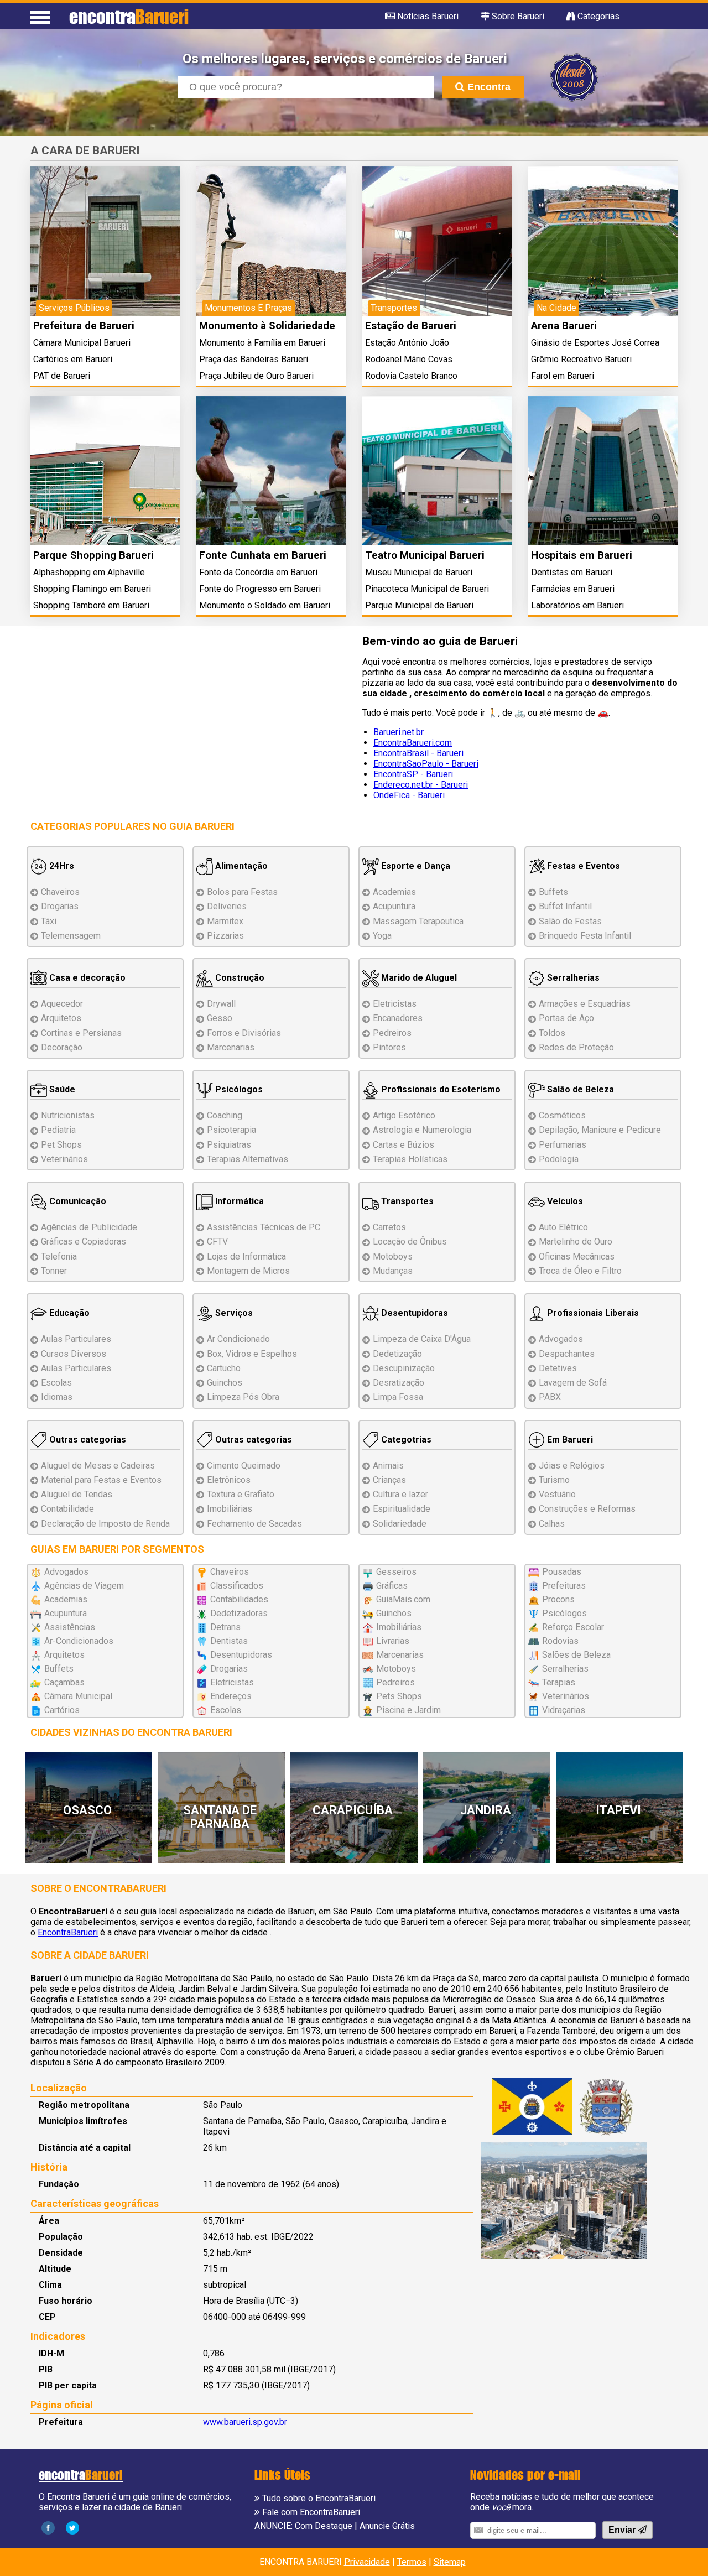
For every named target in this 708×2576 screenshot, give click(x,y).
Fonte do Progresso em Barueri (260, 589)
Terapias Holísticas (410, 1159)
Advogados (561, 1339)
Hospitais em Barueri (582, 555)
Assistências (70, 1627)
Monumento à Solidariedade (267, 326)
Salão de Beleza (579, 1089)
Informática (238, 1201)
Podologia (559, 1159)
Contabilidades (239, 1599)
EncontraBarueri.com (413, 743)
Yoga (382, 936)
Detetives (558, 1368)
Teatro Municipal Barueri (425, 555)
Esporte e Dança (415, 866)
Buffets (553, 892)
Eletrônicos (229, 1480)
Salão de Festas (570, 921)
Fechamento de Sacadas (254, 1524)
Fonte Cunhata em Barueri (263, 555)
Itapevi (618, 1810)
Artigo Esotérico (404, 1115)
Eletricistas (395, 1004)
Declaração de (105, 1524)
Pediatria (58, 1130)
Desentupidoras (413, 1313)
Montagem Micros (248, 1271)
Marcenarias (231, 1047)
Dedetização (397, 1354)
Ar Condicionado (238, 1339)
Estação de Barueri (411, 326)
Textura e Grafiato (241, 1494)
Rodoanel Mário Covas (409, 359)
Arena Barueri (564, 326)
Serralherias (572, 978)
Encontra (488, 87)
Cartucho (224, 1368)
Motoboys (393, 1256)
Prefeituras (564, 1586)
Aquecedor (62, 1004)
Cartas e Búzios (404, 1145)
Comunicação (77, 1201)
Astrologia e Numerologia (422, 1130)
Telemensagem (71, 936)
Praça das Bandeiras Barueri (254, 359)
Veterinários (64, 1159)
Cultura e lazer (400, 1494)
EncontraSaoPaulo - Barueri (426, 764)
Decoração (62, 1047)
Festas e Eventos (582, 866)
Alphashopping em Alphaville (89, 572)
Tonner (54, 1271)
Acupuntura (394, 906)
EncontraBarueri (68, 1932)
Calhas (552, 1524)
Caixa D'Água (422, 1339)
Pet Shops (61, 1145)
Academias (394, 892)
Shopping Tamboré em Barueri (91, 605)
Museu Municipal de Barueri (419, 572)
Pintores (389, 1047)
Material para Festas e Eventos (101, 1480)
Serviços (233, 1313)
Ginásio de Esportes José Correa (595, 343)
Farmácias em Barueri (573, 589)
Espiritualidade (402, 1509)
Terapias (248, 1159)
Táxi (49, 921)
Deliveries (227, 906)
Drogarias (60, 906)
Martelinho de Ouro (576, 1242)
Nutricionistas (68, 1115)
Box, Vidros (252, 1354)
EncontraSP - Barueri (413, 774)
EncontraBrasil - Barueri (418, 753)
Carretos (389, 1227)
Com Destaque (324, 2526)
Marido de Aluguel (418, 978)
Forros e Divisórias (244, 1033)
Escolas (56, 1383)
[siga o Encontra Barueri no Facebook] (48, 2527)
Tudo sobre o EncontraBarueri (319, 2498)
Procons (558, 1599)
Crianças (389, 1480)
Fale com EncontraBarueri (311, 2512)
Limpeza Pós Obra (243, 1397)
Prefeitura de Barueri (84, 326)
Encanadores (398, 1018)
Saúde (61, 1089)
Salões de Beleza (576, 1655)
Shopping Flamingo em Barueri (92, 589)
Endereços (231, 1696)
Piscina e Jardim (408, 1710)
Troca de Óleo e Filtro (580, 1271)
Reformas (587, 1509)
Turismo (554, 1480)
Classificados (237, 1586)
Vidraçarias (564, 1710)
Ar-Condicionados (79, 1641)
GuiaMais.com (403, 1599)
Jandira (486, 1810)
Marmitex (225, 921)
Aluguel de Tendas (77, 1494)
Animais (388, 1466)
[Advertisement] (188, 714)
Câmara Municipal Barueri (82, 343)
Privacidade (367, 2562)
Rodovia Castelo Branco (411, 376)
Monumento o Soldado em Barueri (265, 605)
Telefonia (59, 1256)
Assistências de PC (264, 1227)
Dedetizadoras (239, 1613)
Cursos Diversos (74, 1354)
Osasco (87, 1810)
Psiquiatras (229, 1145)
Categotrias (405, 1440)
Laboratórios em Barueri (577, 605)
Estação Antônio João (407, 343)
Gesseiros (396, 1572)
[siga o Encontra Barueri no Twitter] (72, 2527)
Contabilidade (67, 1509)
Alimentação (240, 866)
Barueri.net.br (399, 732)
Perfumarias (563, 1145)
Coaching (225, 1115)
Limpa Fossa (398, 1397)
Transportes (406, 1201)
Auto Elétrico (563, 1227)
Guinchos (225, 1383)
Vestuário (557, 1494)
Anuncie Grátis (387, 2526)
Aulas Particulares (76, 1339)
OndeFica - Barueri (409, 795)
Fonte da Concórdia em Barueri (258, 572)
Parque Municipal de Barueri (419, 605)
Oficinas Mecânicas (577, 1256)
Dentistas (229, 1641)
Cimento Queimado (244, 1466)
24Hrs (61, 866)
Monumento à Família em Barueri (262, 343)
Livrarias (393, 1641)
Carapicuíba (353, 1810)
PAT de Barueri (62, 376)
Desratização (399, 1383)
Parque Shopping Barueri (93, 555)
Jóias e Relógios (572, 1466)
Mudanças (393, 1271)
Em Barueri (569, 1440)
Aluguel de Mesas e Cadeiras (98, 1466)
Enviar (623, 2530)
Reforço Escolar (573, 1627)
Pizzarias (225, 936)
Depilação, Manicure (600, 1130)
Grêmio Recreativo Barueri (581, 359)
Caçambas (64, 1682)
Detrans (225, 1627)
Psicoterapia (231, 1130)
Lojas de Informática (246, 1256)
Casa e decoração (86, 978)
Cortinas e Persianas (81, 1033)
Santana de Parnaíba (220, 1817)
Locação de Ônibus (410, 1242)
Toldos (552, 1033)
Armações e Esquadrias (585, 1004)
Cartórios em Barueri (73, 359)
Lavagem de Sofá (573, 1383)
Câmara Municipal (78, 1696)
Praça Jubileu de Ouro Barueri (256, 376)
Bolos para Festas (242, 892)
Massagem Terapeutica (418, 921)
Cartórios (62, 1710)
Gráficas (392, 1586)
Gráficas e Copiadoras (84, 1242)
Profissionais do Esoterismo (440, 1089)
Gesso (220, 1018)
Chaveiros (60, 892)
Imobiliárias (230, 1509)
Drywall (221, 1004)
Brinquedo (585, 936)
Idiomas (57, 1397)
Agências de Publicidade (89, 1227)
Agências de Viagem (84, 1586)
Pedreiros (392, 1033)
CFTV (217, 1242)
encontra (129, 16)
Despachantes (567, 1354)
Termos (412, 2562)
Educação (68, 1313)
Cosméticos (562, 1115)
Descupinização (404, 1368)
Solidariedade (400, 1524)
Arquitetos (61, 1018)
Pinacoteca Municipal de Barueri (427, 589)
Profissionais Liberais (592, 1313)
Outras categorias (87, 1440)
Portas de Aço (566, 1018)
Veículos (564, 1201)
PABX (550, 1397)
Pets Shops (399, 1696)
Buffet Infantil (565, 906)
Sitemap (450, 2562)
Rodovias (560, 1641)
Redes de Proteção (576, 1047)
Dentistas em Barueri (572, 572)
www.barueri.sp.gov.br (245, 2422)
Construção (239, 978)
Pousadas (562, 1572)
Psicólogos (238, 1089)
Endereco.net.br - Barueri (421, 785)
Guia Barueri (202, 826)
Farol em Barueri (563, 376)
